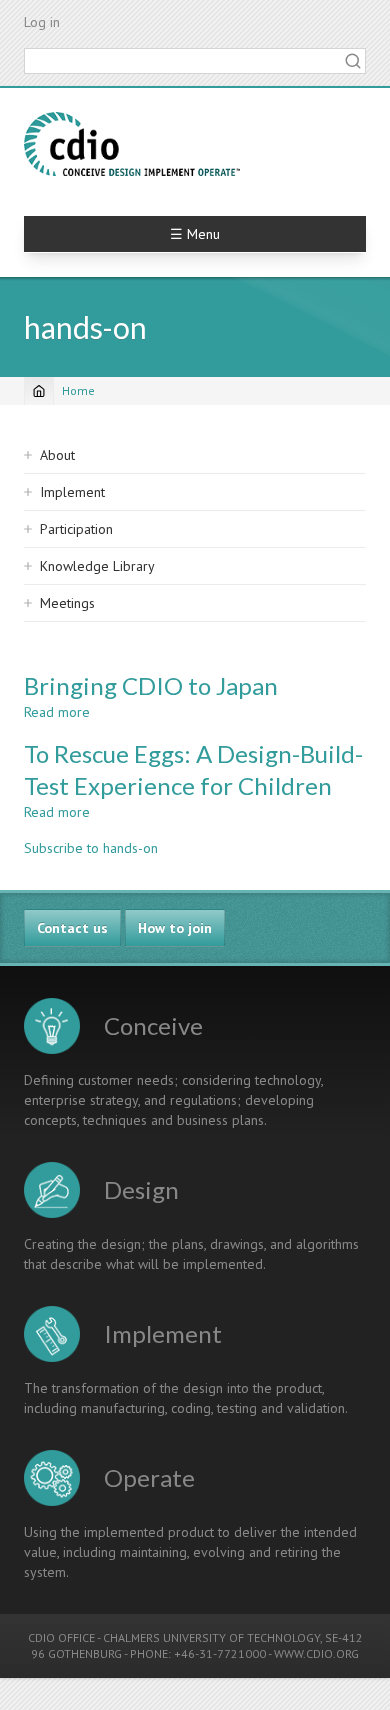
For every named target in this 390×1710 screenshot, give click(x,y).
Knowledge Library (97, 566)
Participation (76, 529)
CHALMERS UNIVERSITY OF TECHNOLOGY (211, 1637)
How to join (175, 928)
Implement (72, 492)
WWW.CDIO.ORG (316, 1653)
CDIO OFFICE (61, 1637)
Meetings (67, 603)
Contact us (72, 928)
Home (78, 390)
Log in (42, 22)
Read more (57, 712)
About (57, 455)
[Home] (132, 144)
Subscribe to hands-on (91, 848)
